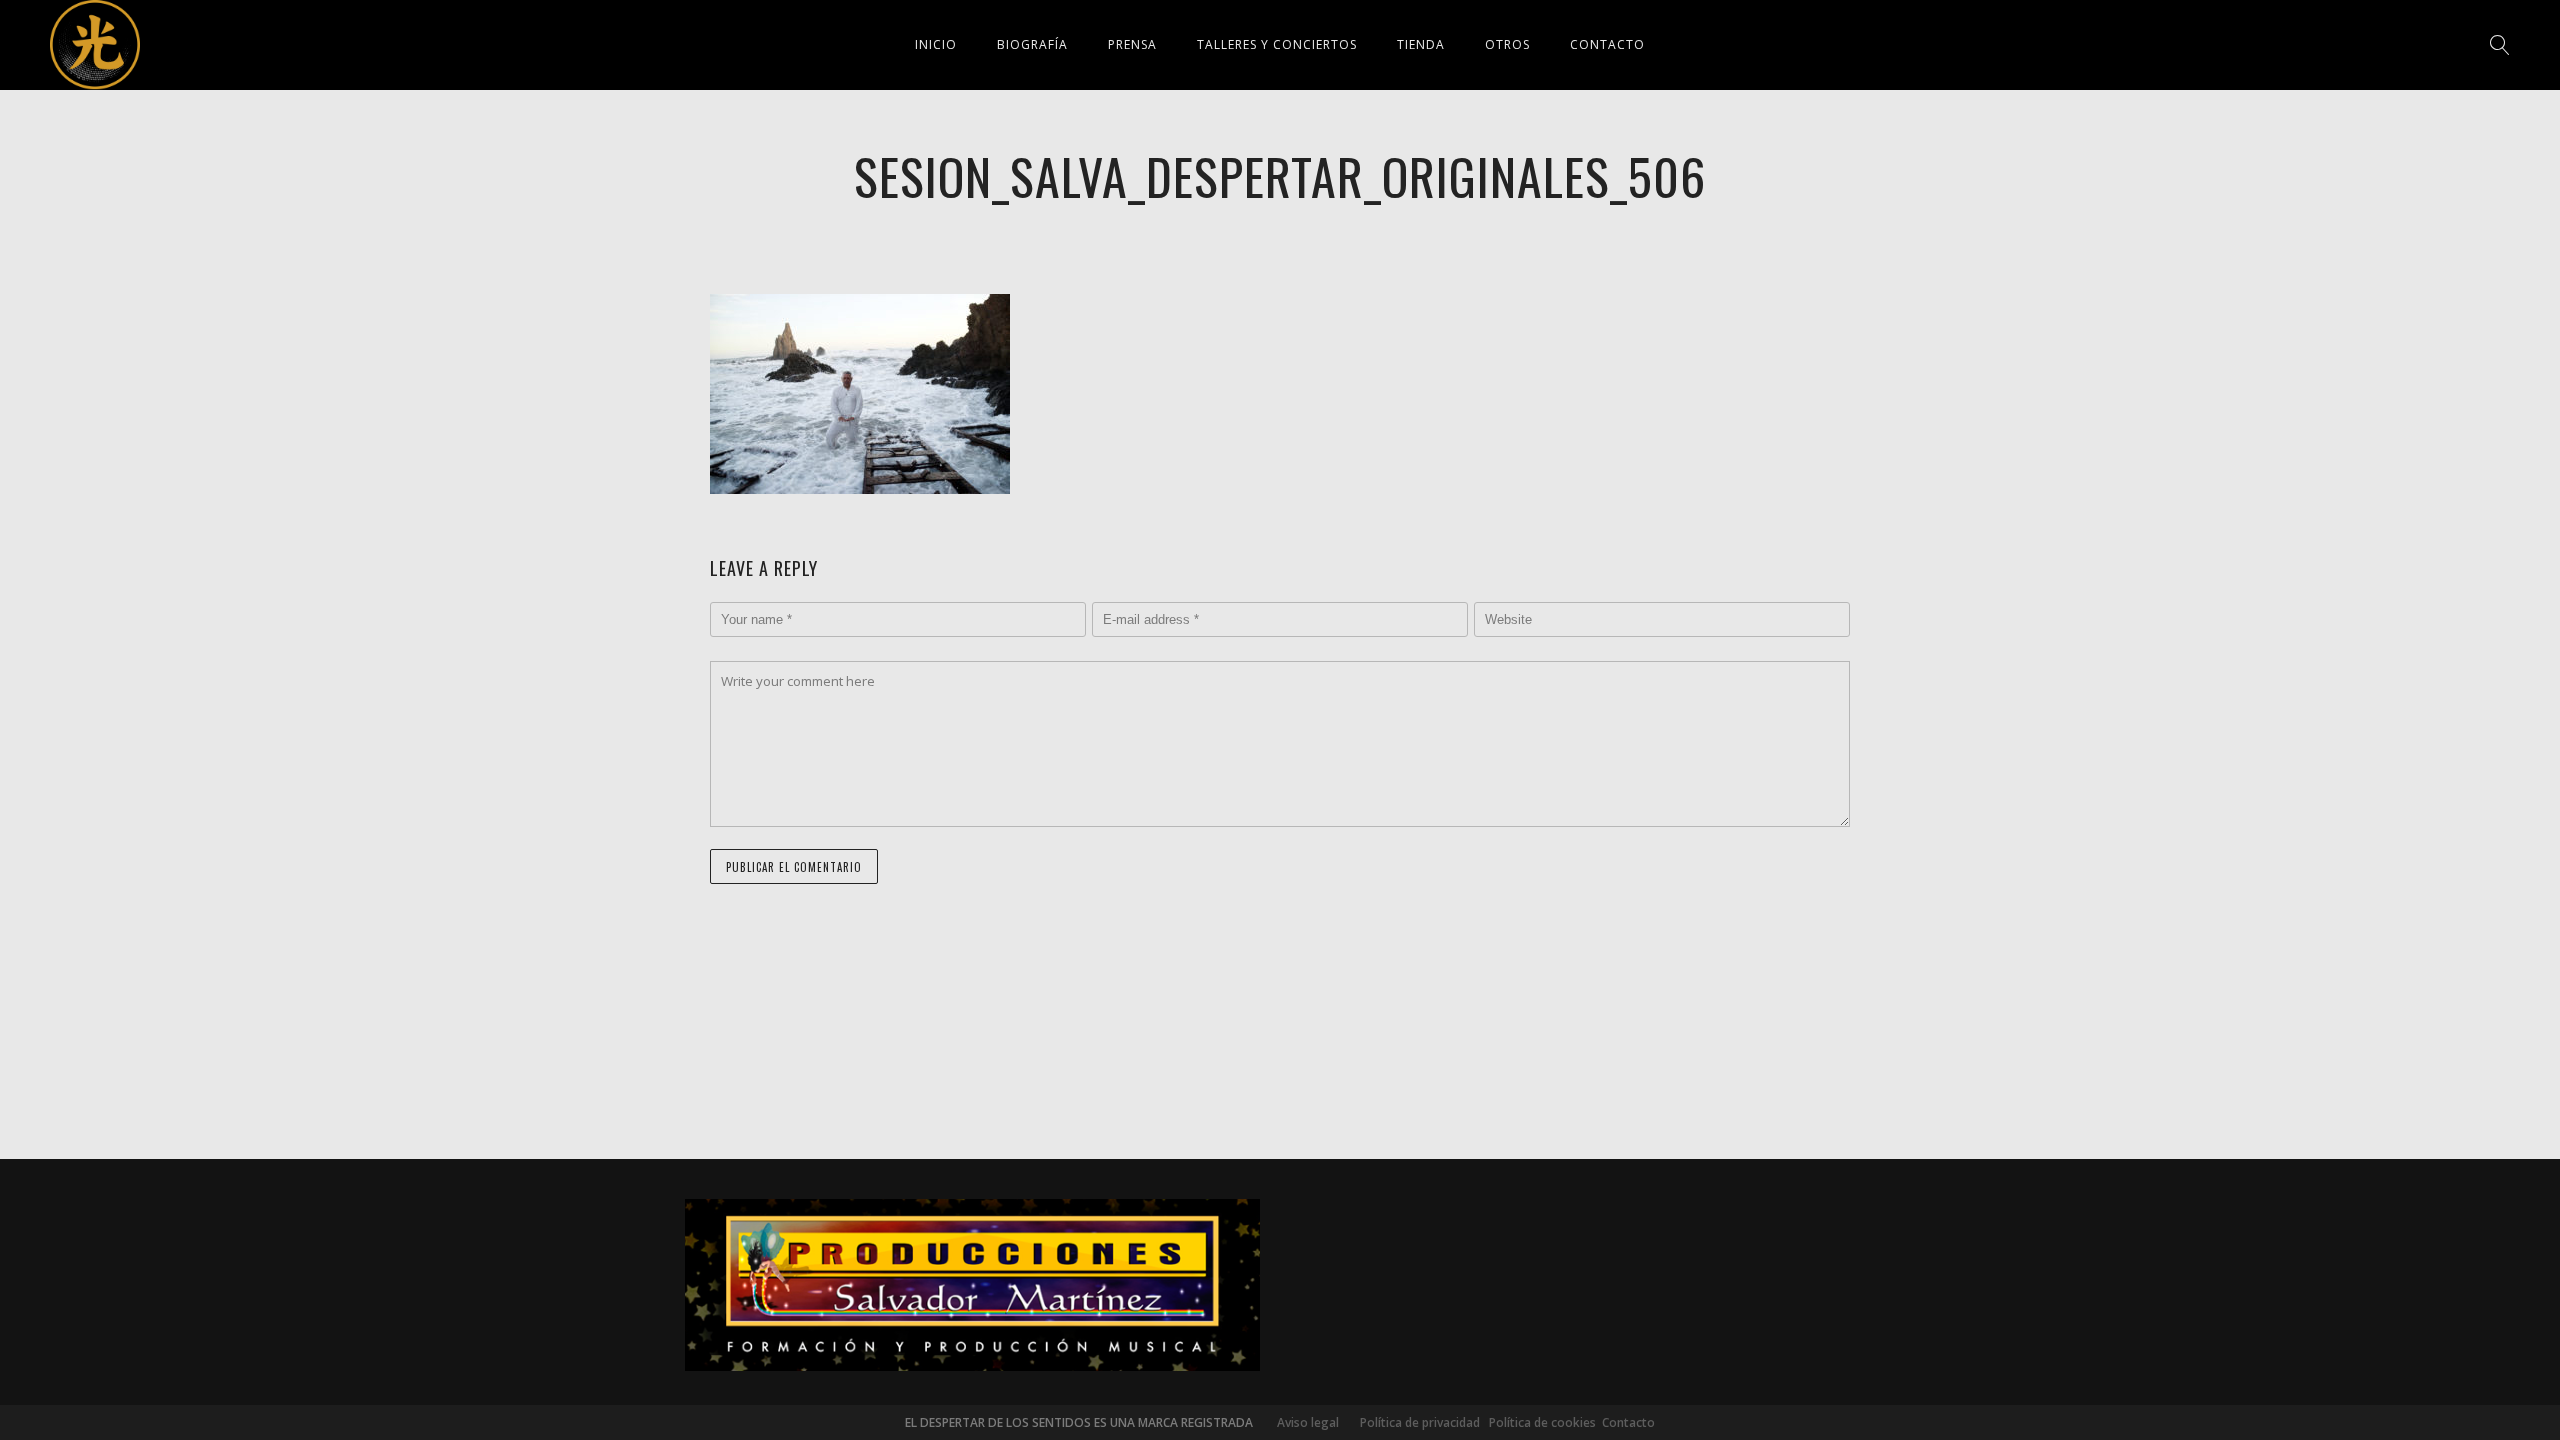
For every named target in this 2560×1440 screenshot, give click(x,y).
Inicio (936, 44)
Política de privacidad (1415, 1422)
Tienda (1421, 44)
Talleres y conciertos (1277, 44)
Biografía (1032, 44)
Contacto (1607, 44)
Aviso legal (1308, 1422)
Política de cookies (1542, 1422)
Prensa (1132, 44)
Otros (1507, 44)
